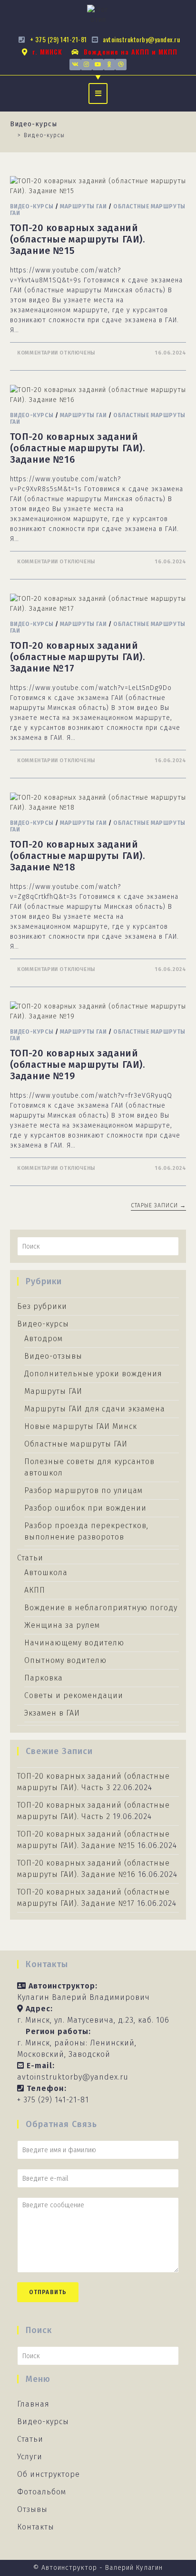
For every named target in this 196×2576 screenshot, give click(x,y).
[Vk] (75, 65)
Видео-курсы (32, 206)
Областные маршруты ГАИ (76, 1444)
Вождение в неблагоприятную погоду (101, 1608)
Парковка (44, 1678)
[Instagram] (87, 65)
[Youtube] (98, 65)
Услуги (30, 2457)
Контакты (36, 2527)
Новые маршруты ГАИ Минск (81, 1426)
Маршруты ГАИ (83, 206)
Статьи (30, 1558)
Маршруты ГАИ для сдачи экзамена (95, 1409)
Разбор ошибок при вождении (85, 1508)
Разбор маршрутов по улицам (83, 1490)
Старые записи (158, 1205)
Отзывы (32, 2509)
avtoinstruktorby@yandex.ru (73, 2077)
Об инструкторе (49, 2474)
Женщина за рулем (62, 1625)
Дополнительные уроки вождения (93, 1374)
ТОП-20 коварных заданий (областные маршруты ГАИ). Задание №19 (78, 1064)
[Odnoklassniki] (109, 65)
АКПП (35, 1590)
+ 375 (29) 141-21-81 (53, 2100)
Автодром (44, 1339)
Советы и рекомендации (74, 1695)
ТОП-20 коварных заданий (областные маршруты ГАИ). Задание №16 (78, 448)
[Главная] (12, 135)
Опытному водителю (65, 1660)
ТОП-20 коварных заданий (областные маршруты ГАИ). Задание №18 (78, 856)
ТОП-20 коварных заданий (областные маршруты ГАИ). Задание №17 (78, 657)
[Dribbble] (121, 65)
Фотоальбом (42, 2492)
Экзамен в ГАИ (52, 1713)
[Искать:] (98, 1246)
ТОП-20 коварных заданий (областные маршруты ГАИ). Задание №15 (78, 239)
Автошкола (46, 1573)
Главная (33, 2404)
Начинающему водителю (74, 1643)
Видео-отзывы (53, 1356)
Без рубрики (42, 1306)
